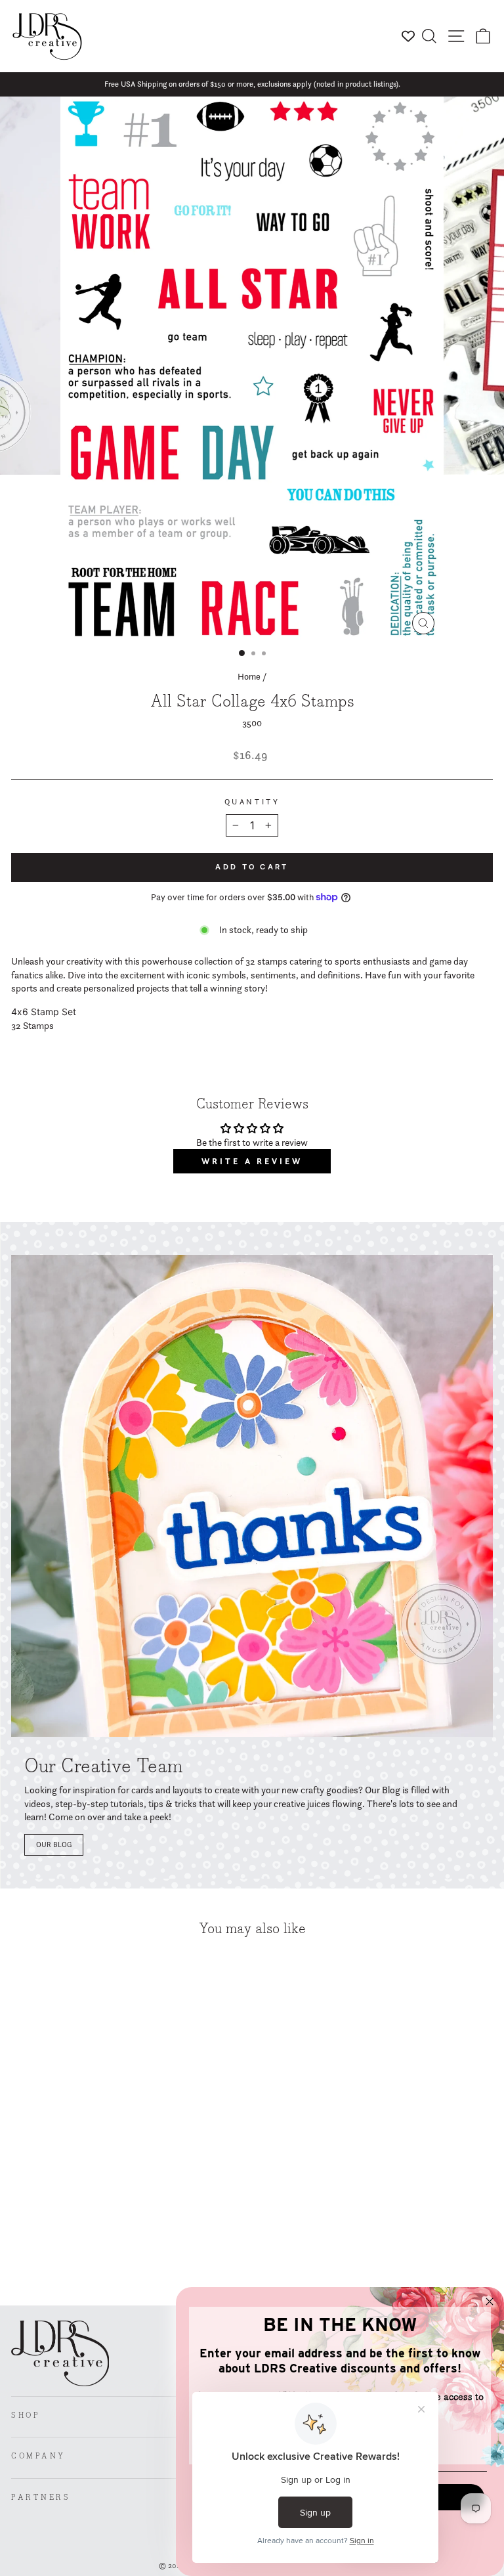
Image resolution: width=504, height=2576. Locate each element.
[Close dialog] (490, 2302)
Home (249, 676)
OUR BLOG (54, 1845)
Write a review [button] (252, 1161)
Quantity (252, 802)
